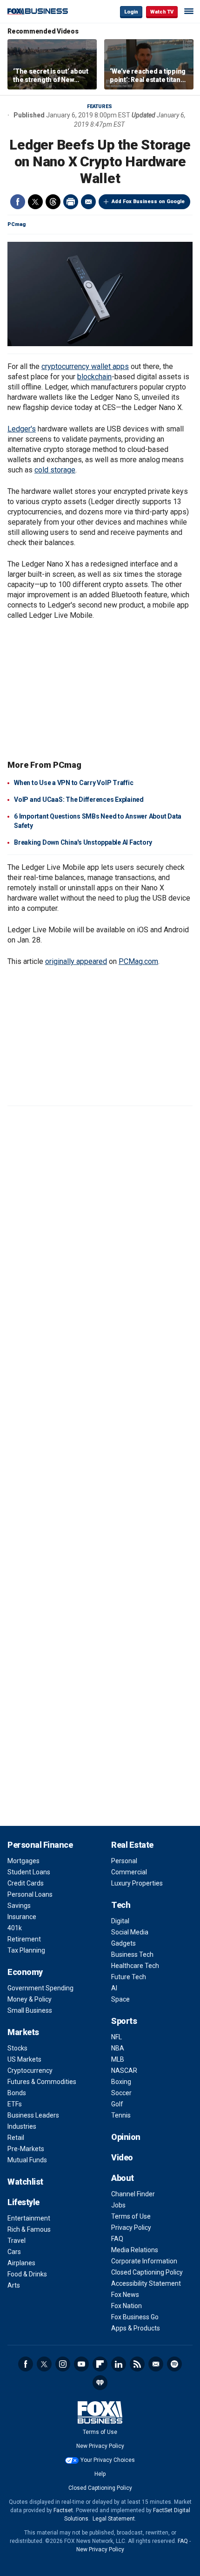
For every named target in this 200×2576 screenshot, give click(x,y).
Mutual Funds (27, 2160)
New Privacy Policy (100, 2446)
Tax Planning (26, 1950)
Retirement (24, 1939)
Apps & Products (136, 2328)
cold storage (55, 470)
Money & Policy (30, 1999)
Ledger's (22, 429)
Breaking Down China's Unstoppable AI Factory (83, 842)
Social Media (130, 1932)
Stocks (17, 2048)
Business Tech (132, 1954)
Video (122, 2157)
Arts (14, 2285)
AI (114, 1988)
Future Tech (129, 1977)
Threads (53, 202)
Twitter (35, 202)
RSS (137, 2364)
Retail (16, 2138)
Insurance (22, 1917)
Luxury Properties (137, 1883)
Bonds (17, 2093)
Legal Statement (114, 2519)
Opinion (126, 2137)
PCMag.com (138, 961)
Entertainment (29, 2218)
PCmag (17, 224)
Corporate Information (144, 2261)
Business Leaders (33, 2115)
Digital (120, 1921)
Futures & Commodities (42, 2082)
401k (15, 1928)
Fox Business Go (135, 2317)
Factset (63, 2510)
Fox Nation (127, 2306)
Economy (25, 1972)
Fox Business (38, 11)
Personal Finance (40, 1845)
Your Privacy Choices (108, 2460)
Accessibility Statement (146, 2283)
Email (88, 202)
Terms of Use (131, 2216)
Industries (22, 2126)
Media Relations (135, 2250)
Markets (23, 2032)
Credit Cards (26, 1883)
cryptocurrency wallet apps (85, 366)
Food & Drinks (27, 2274)
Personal (124, 1861)
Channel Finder (133, 2194)
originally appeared (76, 961)
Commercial (129, 1872)
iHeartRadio (100, 2383)
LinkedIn (119, 2364)
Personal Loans (30, 1894)
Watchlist (25, 2182)
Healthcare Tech (135, 1966)
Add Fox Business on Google (148, 202)
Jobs (118, 2205)
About (123, 2178)
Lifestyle (23, 2202)
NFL (117, 2037)
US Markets (24, 2059)
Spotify (174, 2364)
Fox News (125, 2295)
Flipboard (100, 2364)
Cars (14, 2252)
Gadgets (123, 1943)
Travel (17, 2241)
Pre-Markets (26, 2149)
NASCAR (124, 2070)
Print (71, 202)
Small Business (30, 2010)
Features (100, 106)
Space (120, 1999)
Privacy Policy (131, 2228)
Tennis (121, 2115)
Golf (117, 2104)
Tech (121, 1905)
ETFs (15, 2104)
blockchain (94, 377)
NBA (118, 2048)
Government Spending (40, 1988)
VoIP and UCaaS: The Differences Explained (79, 799)
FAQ (117, 2239)
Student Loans (29, 1872)
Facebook (18, 202)
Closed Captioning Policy (147, 2272)
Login (131, 12)
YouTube (81, 2364)
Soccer (121, 2093)
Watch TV (162, 12)
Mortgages (23, 1861)
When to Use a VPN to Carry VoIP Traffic (73, 783)
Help (100, 2474)
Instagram (63, 2364)
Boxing (121, 2082)
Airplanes (21, 2263)
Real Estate (132, 1845)
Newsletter (156, 2364)
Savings (19, 1906)
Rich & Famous (29, 2229)
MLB (118, 2059)
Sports (124, 2021)
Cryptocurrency (30, 2070)
